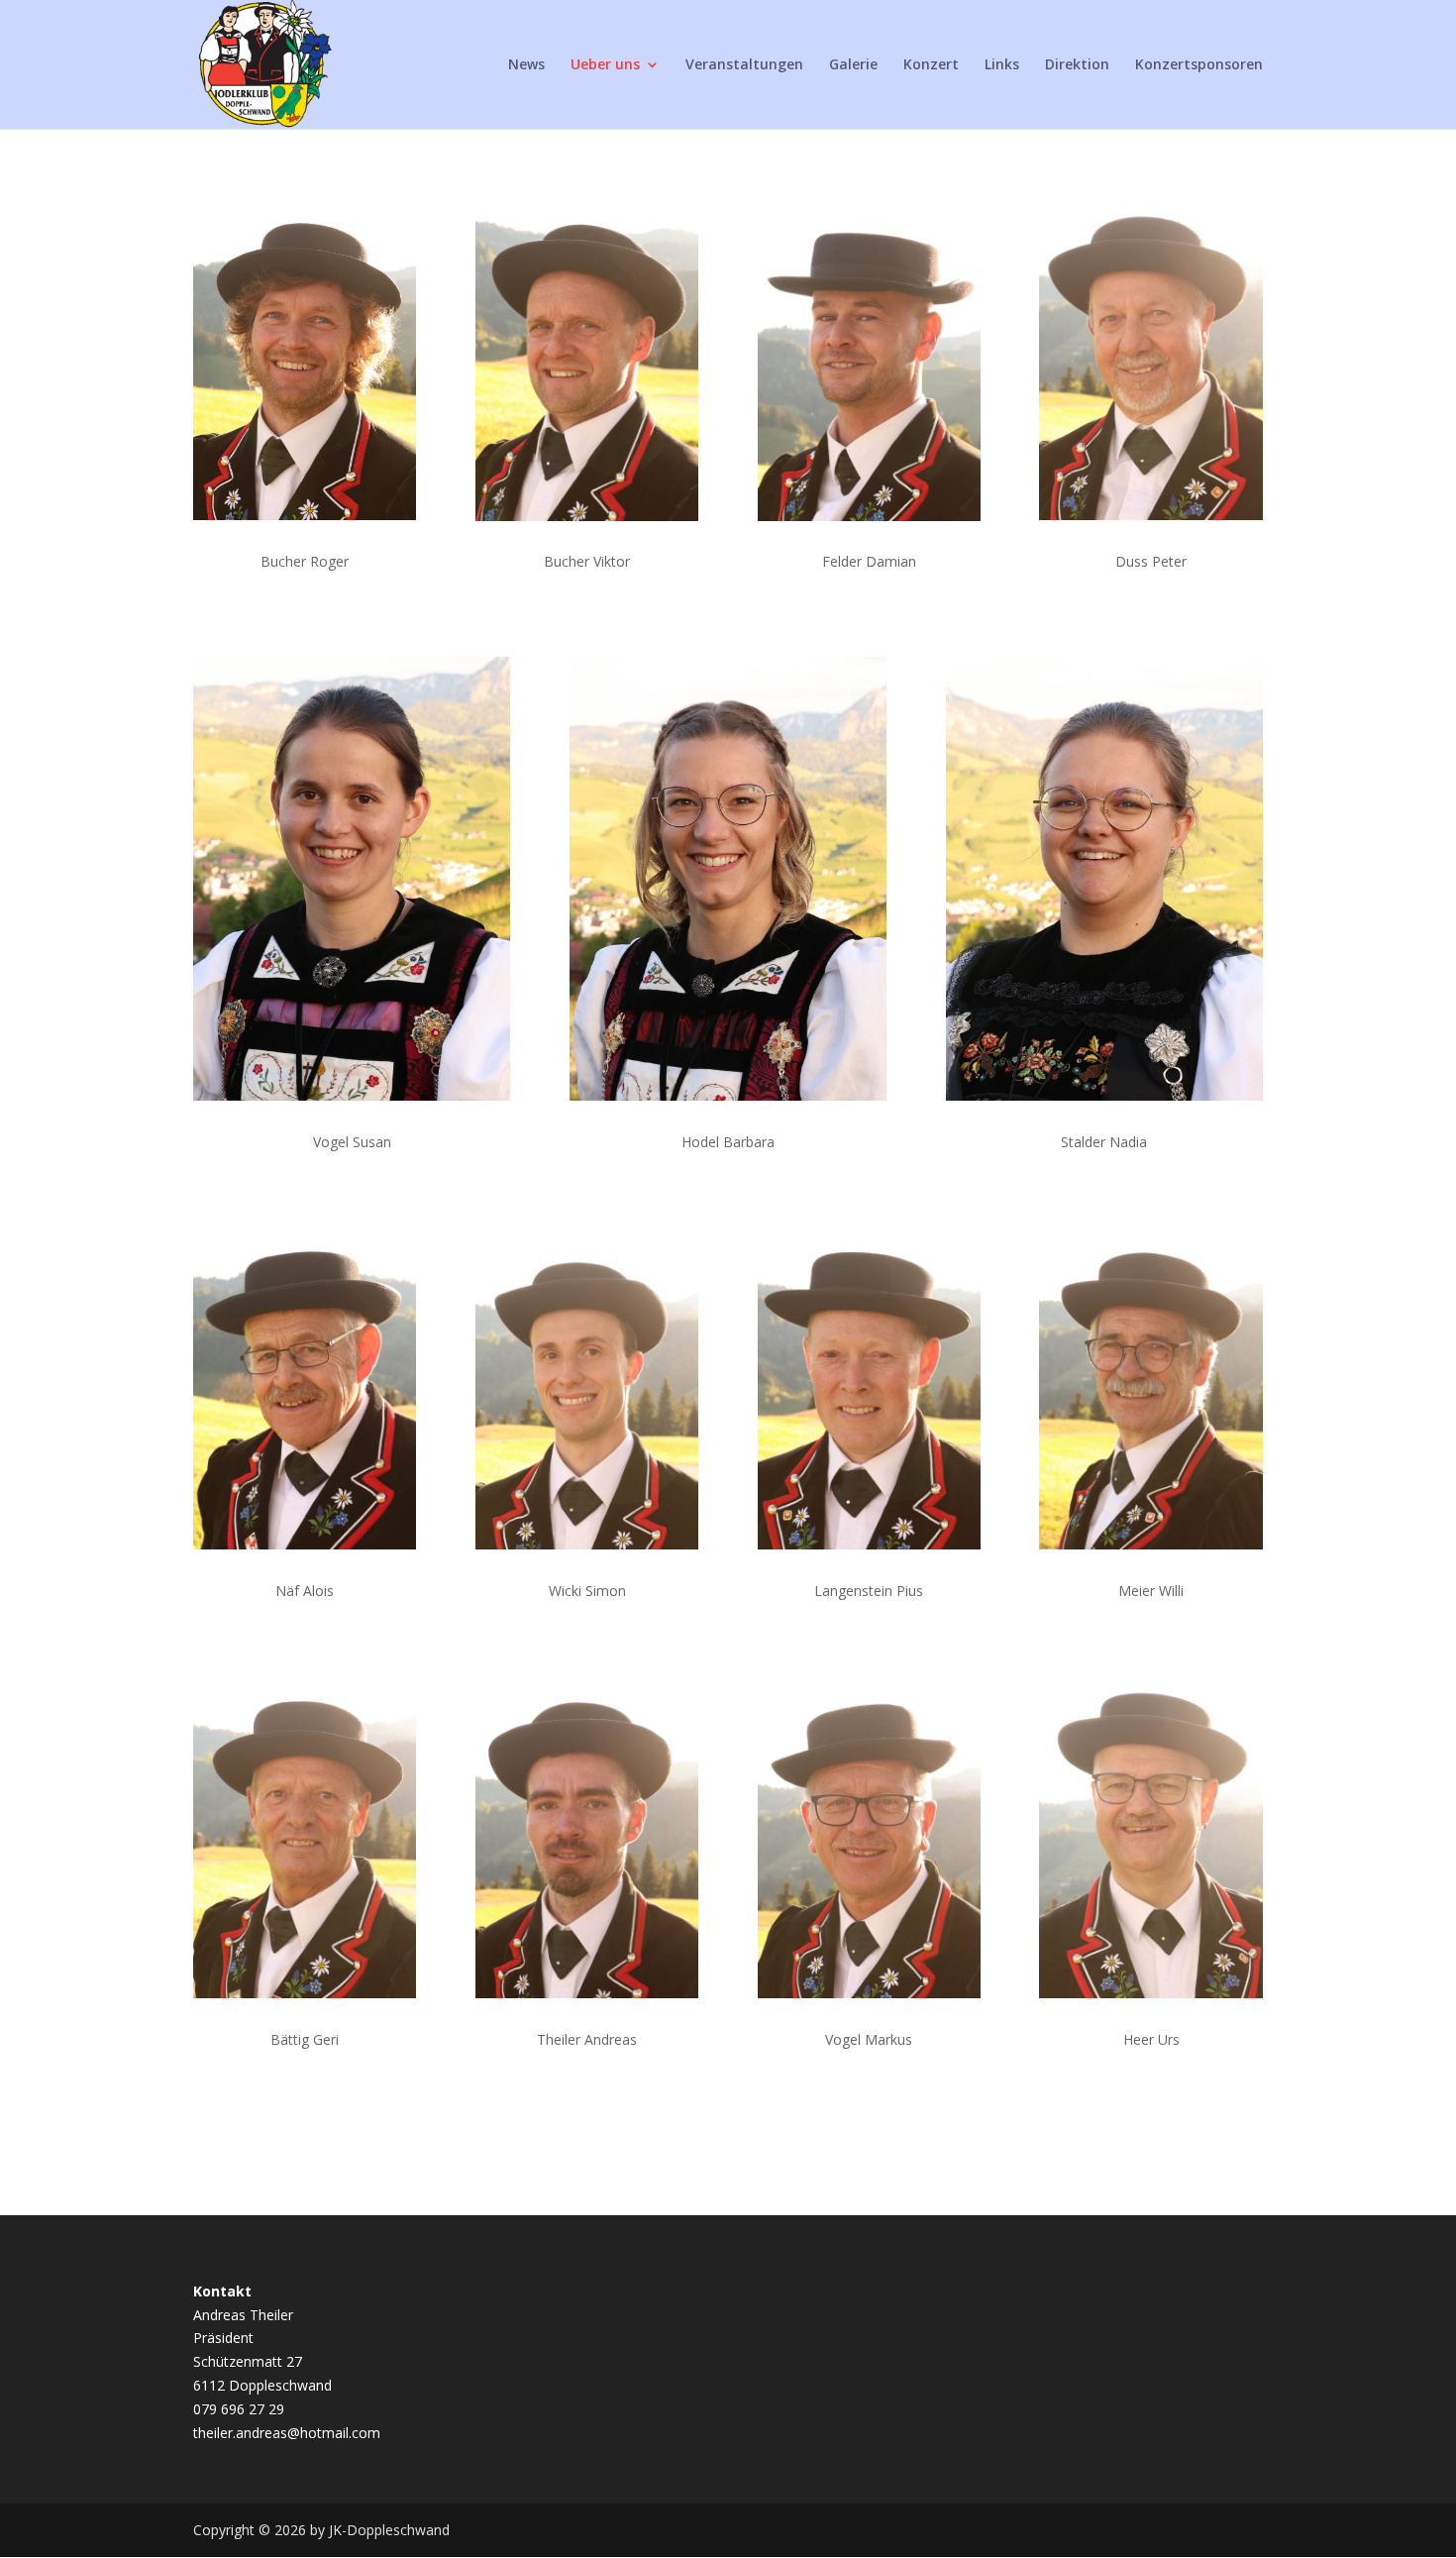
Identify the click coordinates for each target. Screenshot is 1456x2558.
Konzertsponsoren (1199, 65)
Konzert (931, 65)
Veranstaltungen (744, 65)
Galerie (853, 65)
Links (1002, 65)
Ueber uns (605, 65)
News (526, 65)
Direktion (1077, 65)
